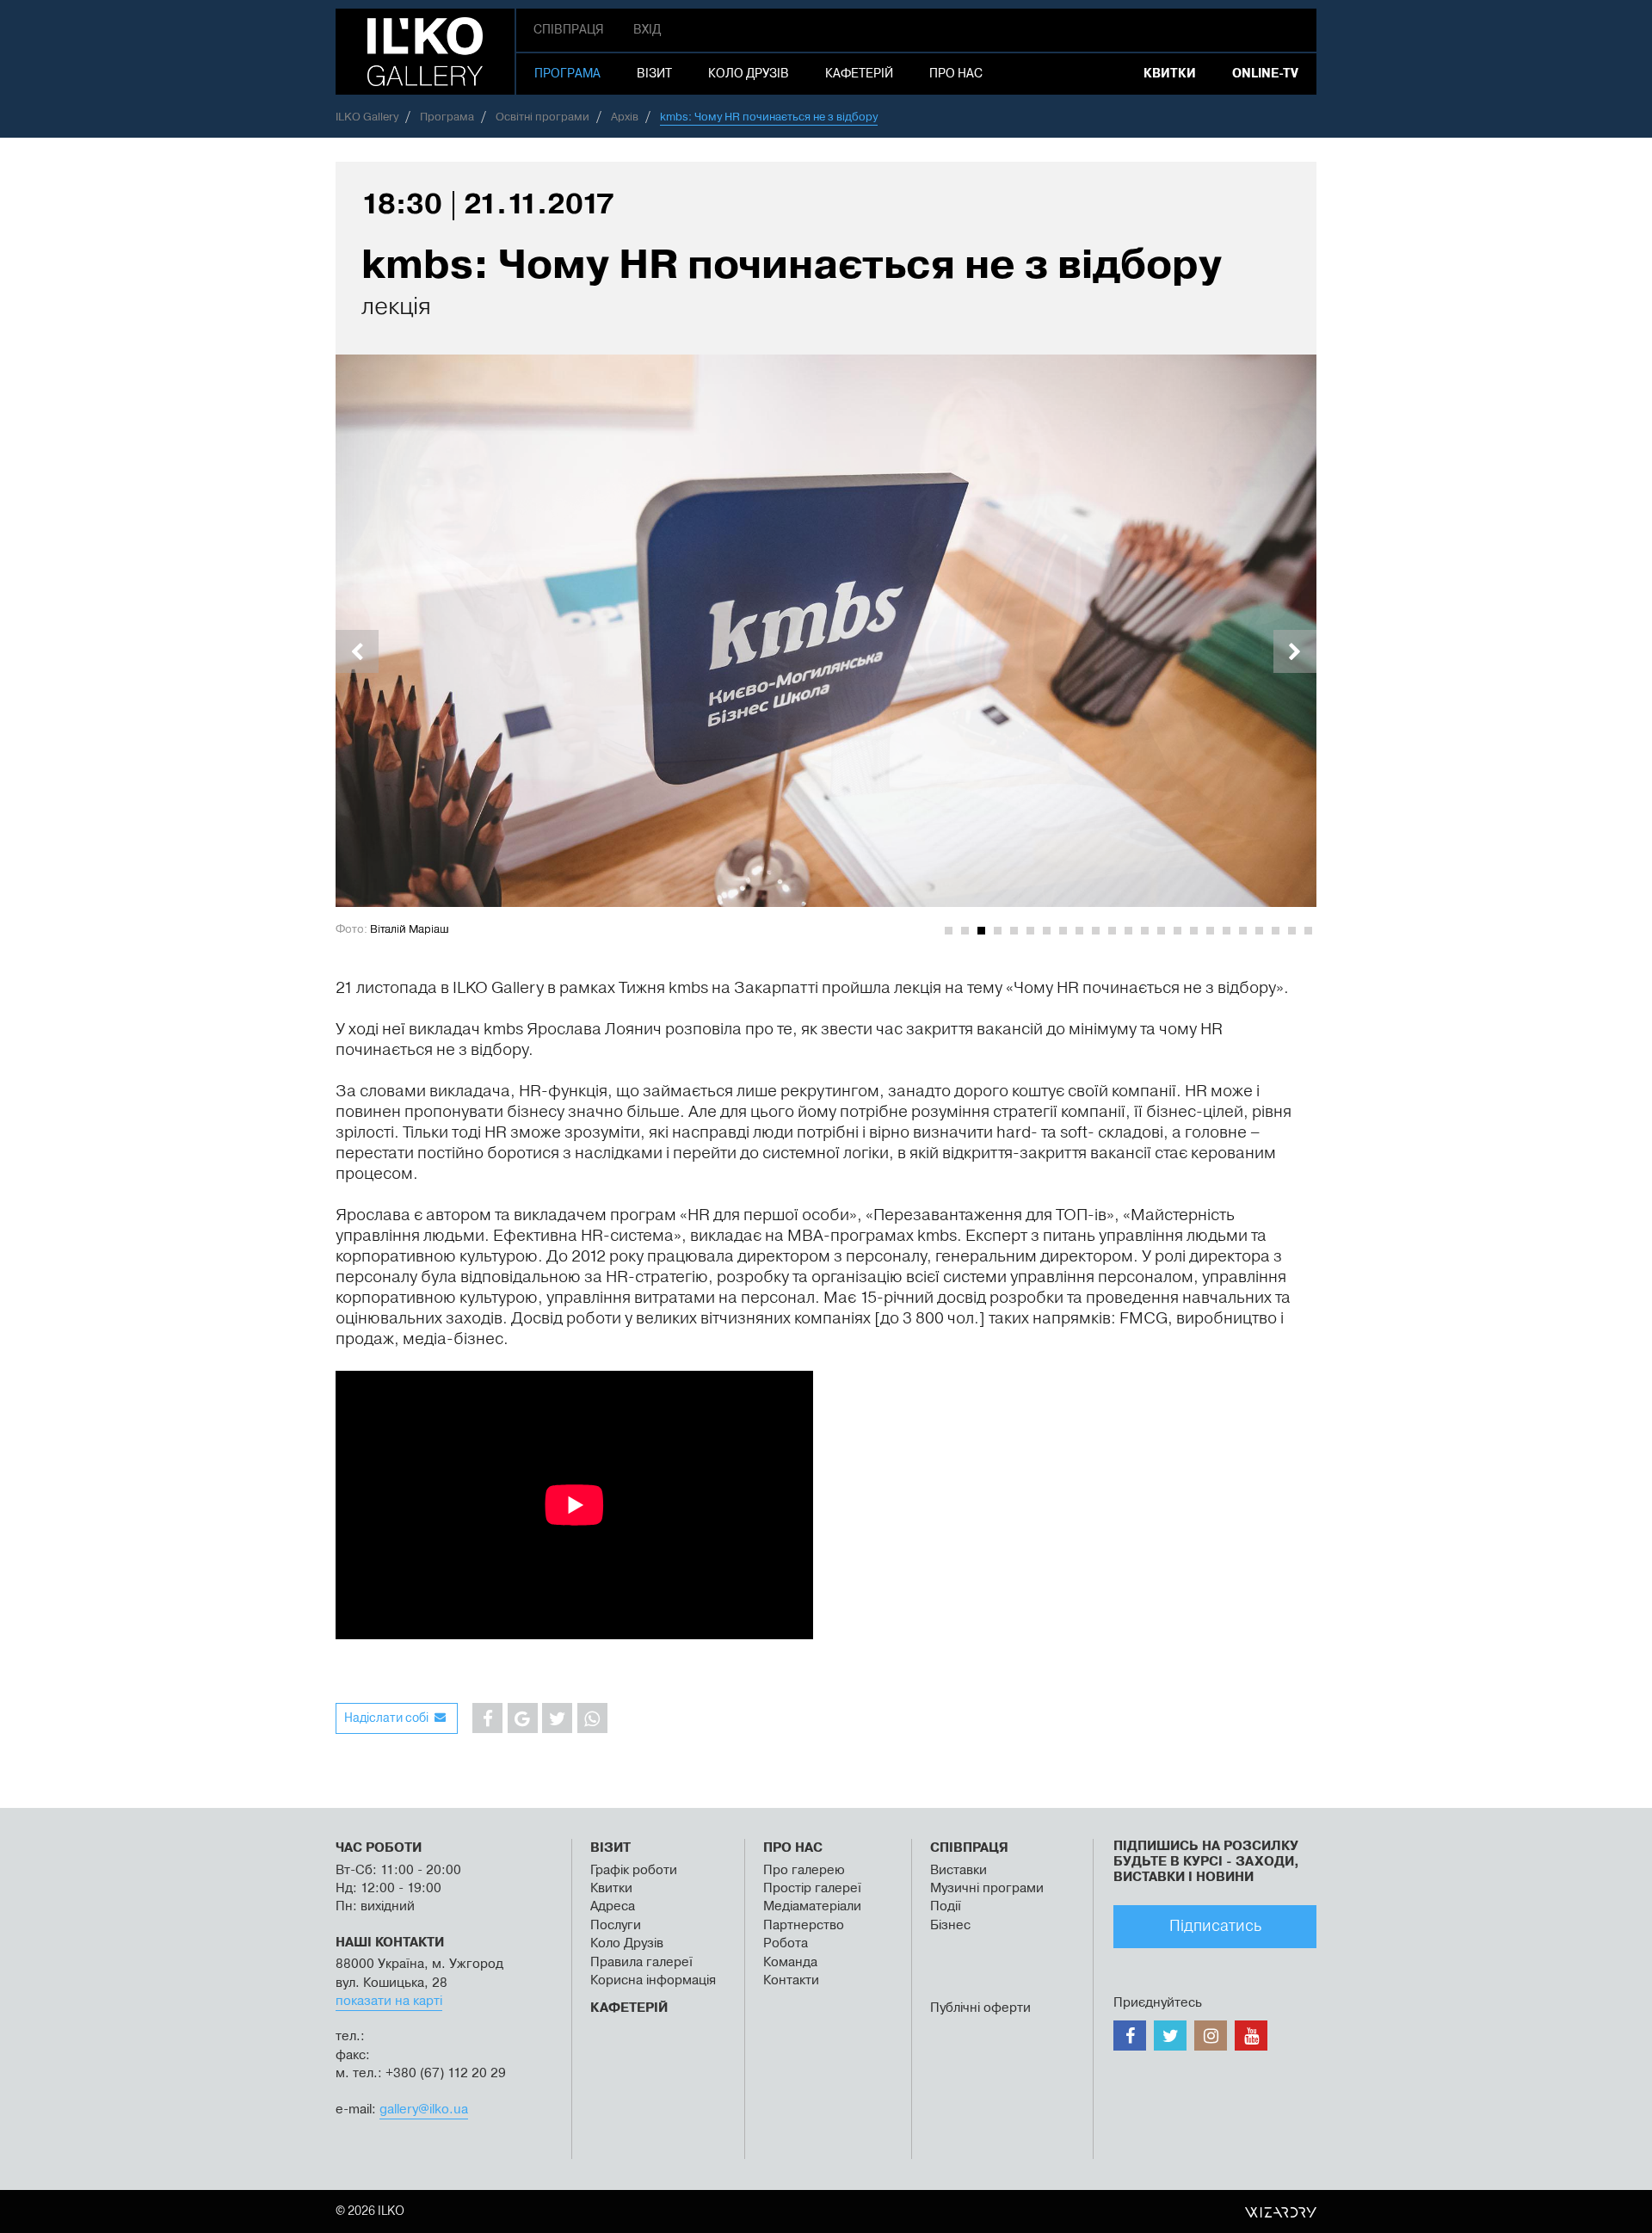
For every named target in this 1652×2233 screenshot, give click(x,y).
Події (946, 1906)
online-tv (1265, 74)
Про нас (956, 74)
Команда (790, 1962)
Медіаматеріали (812, 1906)
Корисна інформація (653, 1980)
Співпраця (569, 30)
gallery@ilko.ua (424, 2110)
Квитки (1170, 74)
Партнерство (804, 1925)
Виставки (959, 1870)
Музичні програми (987, 1888)
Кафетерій (859, 74)
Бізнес (950, 1925)
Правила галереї (641, 1962)
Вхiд (647, 30)
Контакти (791, 1980)
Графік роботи (634, 1870)
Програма (567, 74)
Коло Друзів (627, 1943)
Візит (654, 74)
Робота (786, 1943)
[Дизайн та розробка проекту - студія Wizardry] (1281, 2211)
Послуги (616, 1925)
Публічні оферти (980, 2008)
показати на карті (389, 2001)
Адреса (613, 1906)
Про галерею (806, 1870)
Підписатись (1215, 1926)
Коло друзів (749, 74)
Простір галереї (812, 1888)
